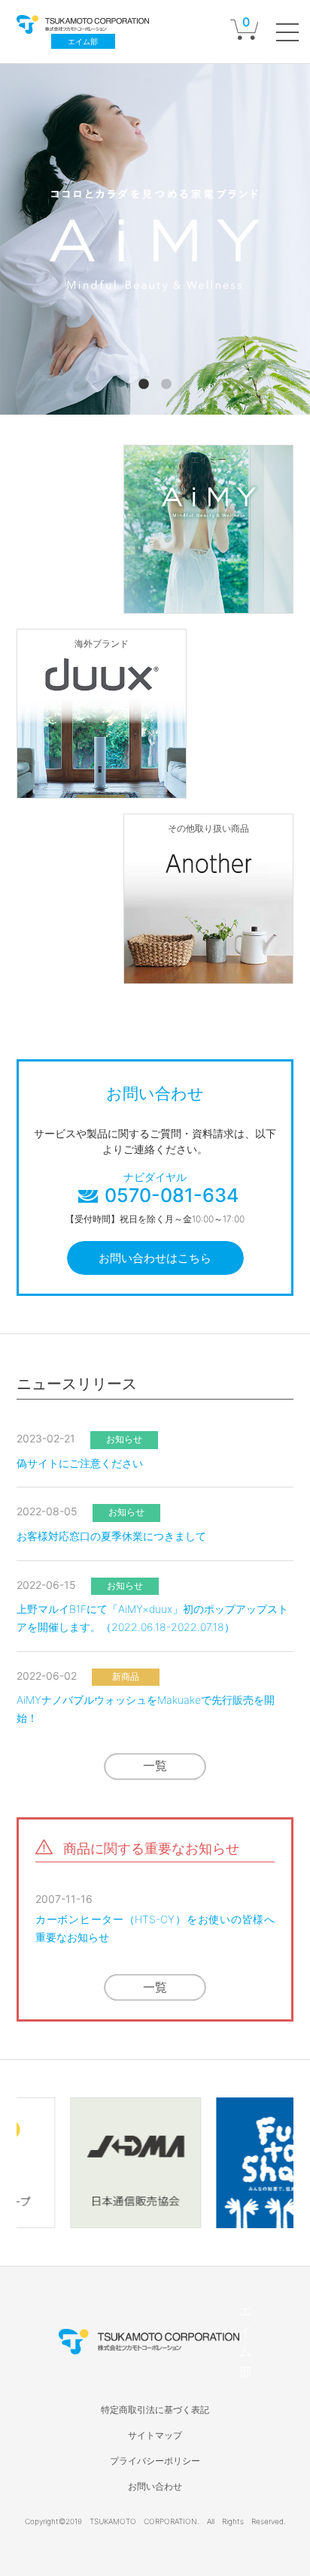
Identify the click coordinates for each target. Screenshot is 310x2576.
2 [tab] (166, 385)
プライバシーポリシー (155, 2461)
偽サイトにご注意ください (80, 1463)
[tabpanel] (155, 239)
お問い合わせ (155, 2486)
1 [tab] (144, 385)
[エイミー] (208, 602)
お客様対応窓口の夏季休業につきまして (111, 1536)
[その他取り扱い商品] (208, 972)
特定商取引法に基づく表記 (155, 2410)
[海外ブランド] (102, 787)
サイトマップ (155, 2435)
